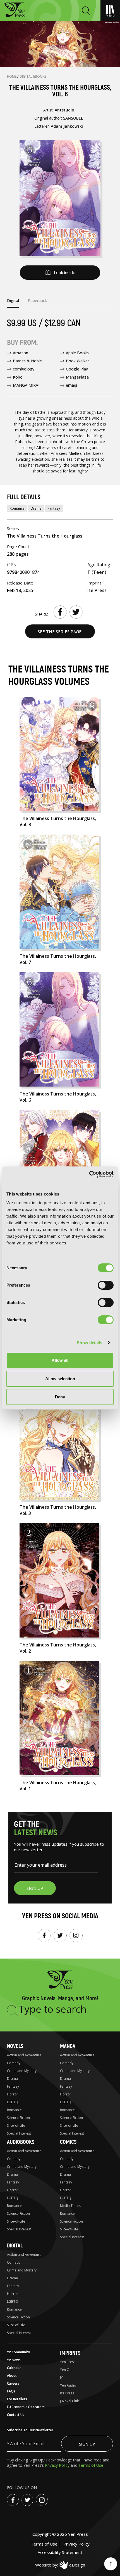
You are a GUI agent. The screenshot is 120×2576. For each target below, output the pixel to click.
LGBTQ (13, 2102)
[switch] (106, 1285)
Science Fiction (18, 2118)
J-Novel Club (70, 2401)
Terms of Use (91, 2465)
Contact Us (16, 2415)
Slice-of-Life (16, 2125)
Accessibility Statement (60, 2552)
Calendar (14, 2368)
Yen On (66, 2370)
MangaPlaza (77, 377)
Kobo (18, 377)
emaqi (71, 385)
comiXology (24, 369)
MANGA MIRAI (26, 385)
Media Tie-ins (70, 2206)
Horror (13, 2094)
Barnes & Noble (27, 361)
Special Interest (19, 2133)
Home (12, 76)
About (12, 2376)
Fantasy (54, 508)
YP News (14, 2360)
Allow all (60, 1360)
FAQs (11, 2391)
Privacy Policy (58, 2465)
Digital (15, 2246)
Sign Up (87, 2444)
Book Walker (77, 361)
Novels (15, 2046)
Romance (17, 508)
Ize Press (67, 2393)
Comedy (14, 2063)
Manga (68, 2046)
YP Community (18, 2352)
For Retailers (17, 2399)
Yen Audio (68, 2385)
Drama (36, 508)
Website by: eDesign (60, 2565)
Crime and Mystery (22, 2071)
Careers (13, 2383)
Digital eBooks (33, 76)
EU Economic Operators (26, 2407)
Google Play (77, 369)
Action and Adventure (24, 2055)
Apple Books (77, 353)
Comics (68, 2142)
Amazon (21, 353)
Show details (89, 1343)
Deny (60, 1397)
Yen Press (68, 2362)
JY (61, 2377)
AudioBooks (21, 2142)
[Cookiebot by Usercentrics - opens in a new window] (89, 1174)
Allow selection (60, 1379)
